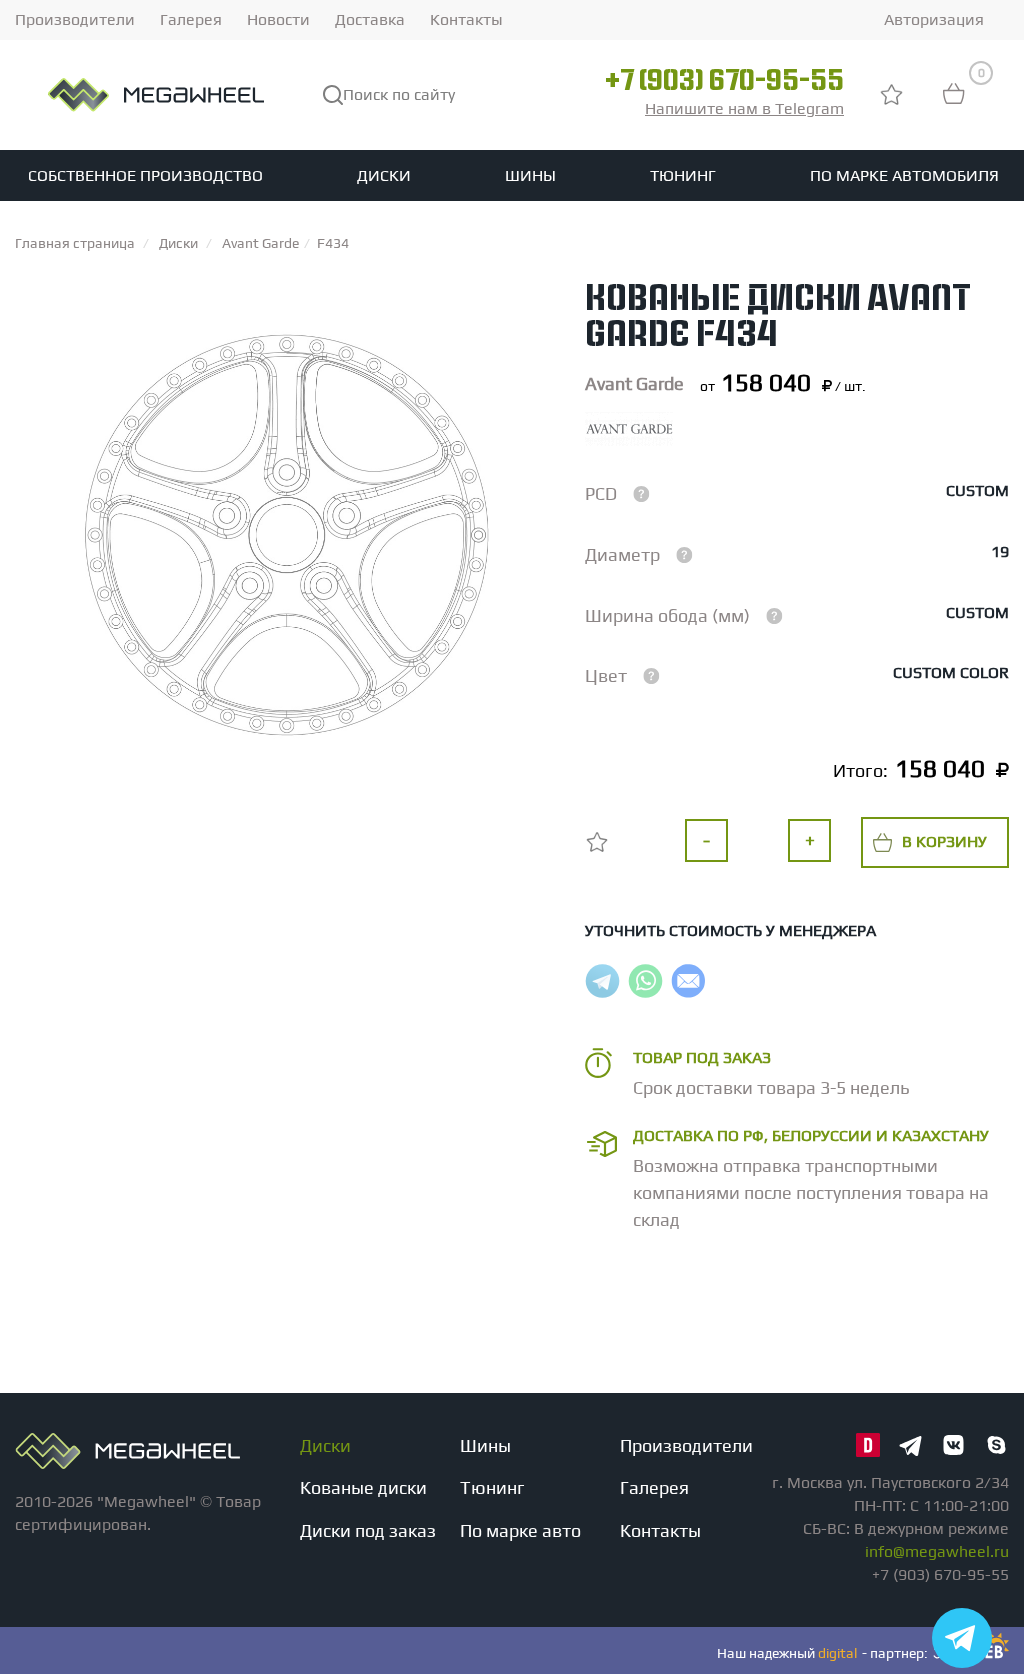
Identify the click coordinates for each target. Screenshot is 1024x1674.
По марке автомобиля (904, 175)
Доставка (370, 19)
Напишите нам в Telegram (744, 108)
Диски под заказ (368, 1530)
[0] (954, 103)
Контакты (466, 19)
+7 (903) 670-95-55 (724, 83)
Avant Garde (634, 383)
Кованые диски (363, 1487)
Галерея (191, 19)
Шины (530, 175)
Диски (384, 175)
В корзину (944, 841)
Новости (278, 19)
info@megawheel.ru (937, 1551)
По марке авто (520, 1530)
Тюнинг (683, 175)
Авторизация (934, 19)
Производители (75, 19)
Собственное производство (145, 175)
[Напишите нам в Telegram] (962, 1638)
